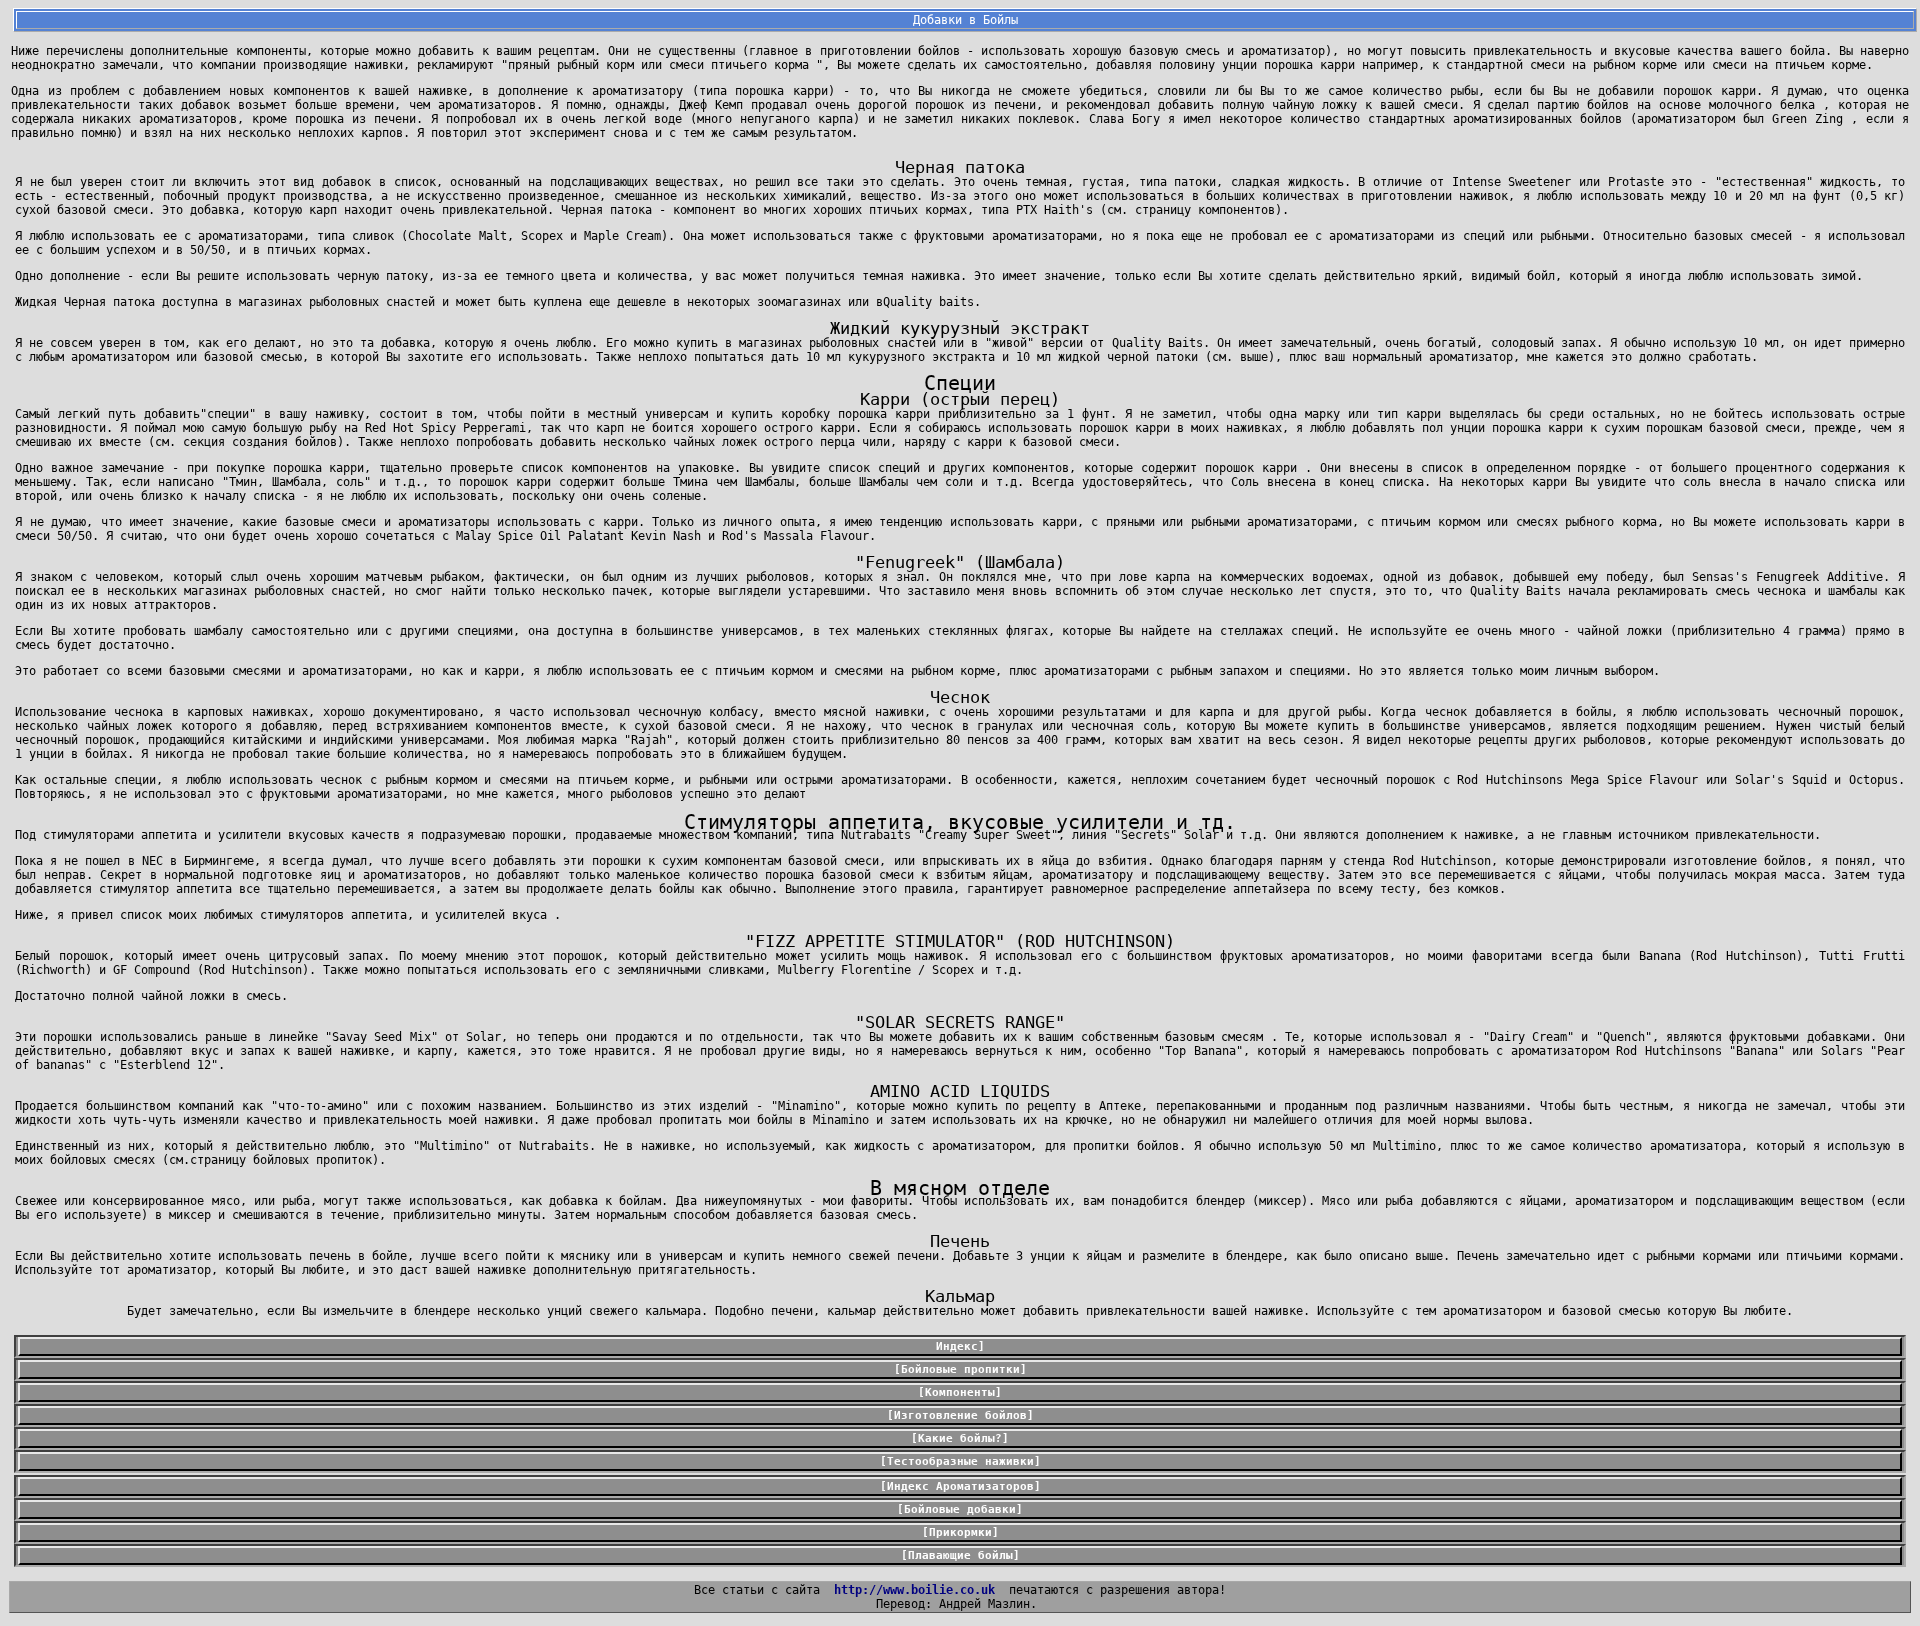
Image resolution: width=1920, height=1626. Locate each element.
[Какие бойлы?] (960, 1438)
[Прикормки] (960, 1532)
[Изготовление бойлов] (960, 1415)
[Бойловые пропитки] (960, 1369)
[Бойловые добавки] (960, 1509)
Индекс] (960, 1346)
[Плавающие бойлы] (960, 1555)
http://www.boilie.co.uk (914, 1590)
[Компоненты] (960, 1392)
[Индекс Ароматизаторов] (960, 1486)
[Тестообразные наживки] (960, 1461)
